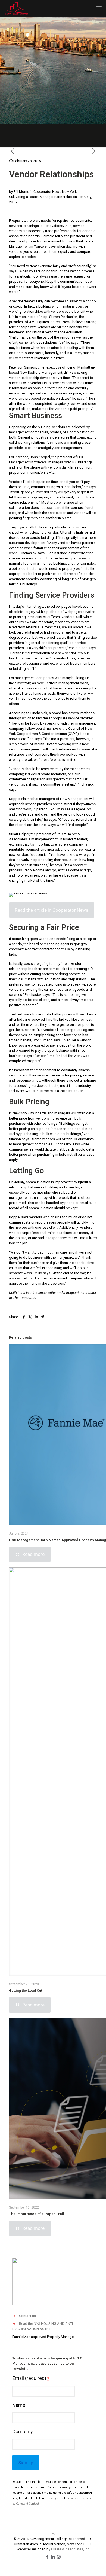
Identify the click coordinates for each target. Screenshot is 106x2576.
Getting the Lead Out (26, 1990)
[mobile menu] (99, 8)
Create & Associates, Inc (70, 2549)
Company (23, 2431)
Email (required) (31, 2378)
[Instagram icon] (59, 2557)
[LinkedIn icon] (53, 2557)
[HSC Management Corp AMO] (16, 8)
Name (19, 2405)
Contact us (27, 2316)
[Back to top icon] (53, 2534)
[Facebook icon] (47, 2557)
